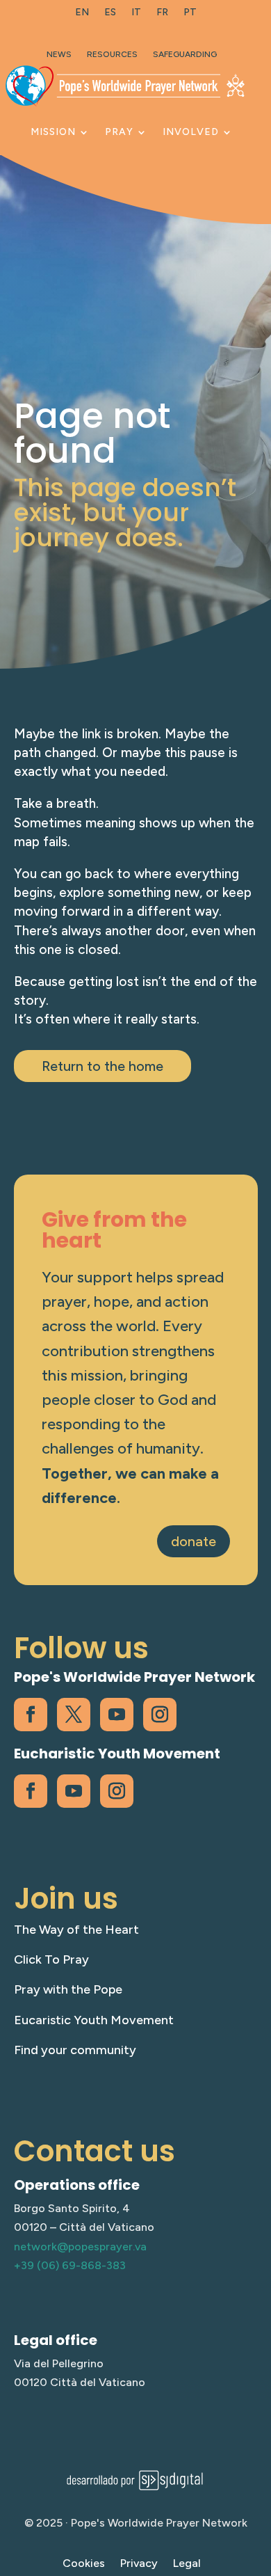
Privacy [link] (139, 2564)
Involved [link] (191, 132)
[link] (82, 15)
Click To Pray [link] (51, 1959)
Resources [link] (112, 54)
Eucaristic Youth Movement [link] (94, 2020)
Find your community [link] (75, 2050)
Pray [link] (119, 132)
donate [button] (194, 1541)
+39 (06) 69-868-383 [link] (70, 2265)
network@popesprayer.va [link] (80, 2247)
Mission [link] (53, 132)
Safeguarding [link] (185, 54)
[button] (257, 2475)
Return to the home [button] (102, 1066)
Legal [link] (187, 2564)
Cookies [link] (84, 2564)
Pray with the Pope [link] (68, 1989)
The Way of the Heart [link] (76, 1930)
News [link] (59, 54)
